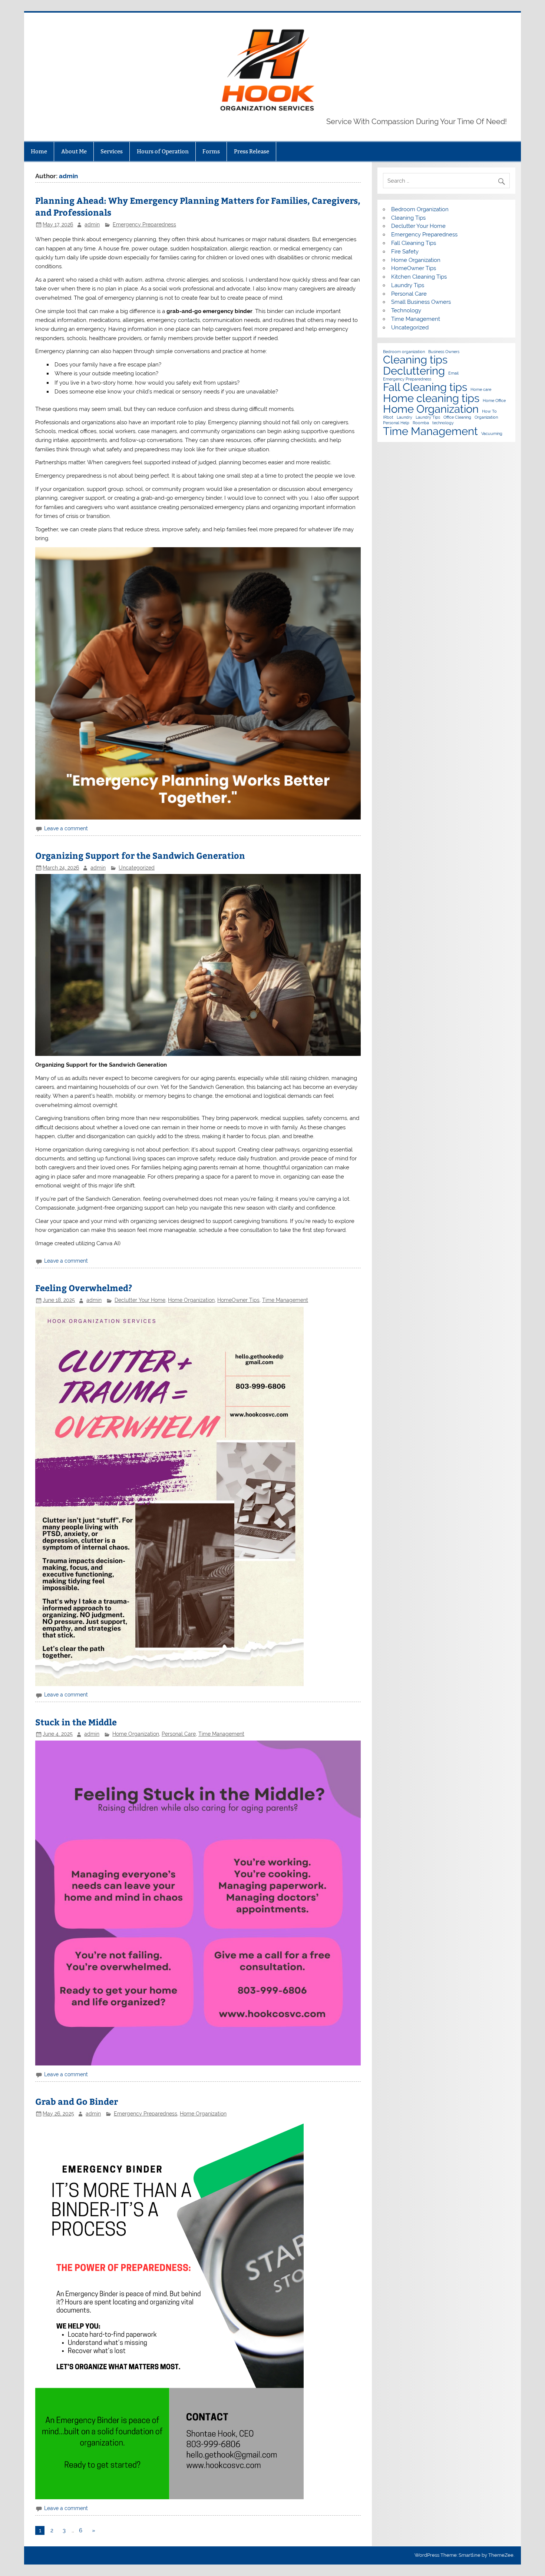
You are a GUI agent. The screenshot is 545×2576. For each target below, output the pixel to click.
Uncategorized (137, 868)
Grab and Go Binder (77, 2101)
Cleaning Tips (408, 218)
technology (443, 423)
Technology (406, 310)
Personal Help (396, 423)
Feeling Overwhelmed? (84, 1288)
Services (112, 151)
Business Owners (444, 352)
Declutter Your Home (140, 1300)
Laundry (404, 417)
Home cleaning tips (431, 398)
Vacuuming (492, 434)
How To (489, 411)
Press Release (252, 151)
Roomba (421, 423)
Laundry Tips (408, 285)
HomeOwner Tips (238, 1300)
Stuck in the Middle (76, 1722)
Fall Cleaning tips (425, 387)
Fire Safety (405, 252)
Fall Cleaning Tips (414, 243)
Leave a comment (66, 828)
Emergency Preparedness (144, 225)
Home (39, 151)
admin (92, 225)
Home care (481, 390)
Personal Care (179, 1734)
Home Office (494, 401)
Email (453, 373)
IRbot (388, 417)
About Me (74, 151)
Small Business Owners (421, 302)
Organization (486, 417)
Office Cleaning (457, 417)
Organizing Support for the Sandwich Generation (140, 855)
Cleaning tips (415, 360)
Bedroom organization (404, 352)
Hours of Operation (163, 151)
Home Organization (191, 1300)
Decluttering (414, 371)
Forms (211, 151)
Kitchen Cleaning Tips (419, 277)
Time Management (285, 1300)
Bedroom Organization (420, 209)
